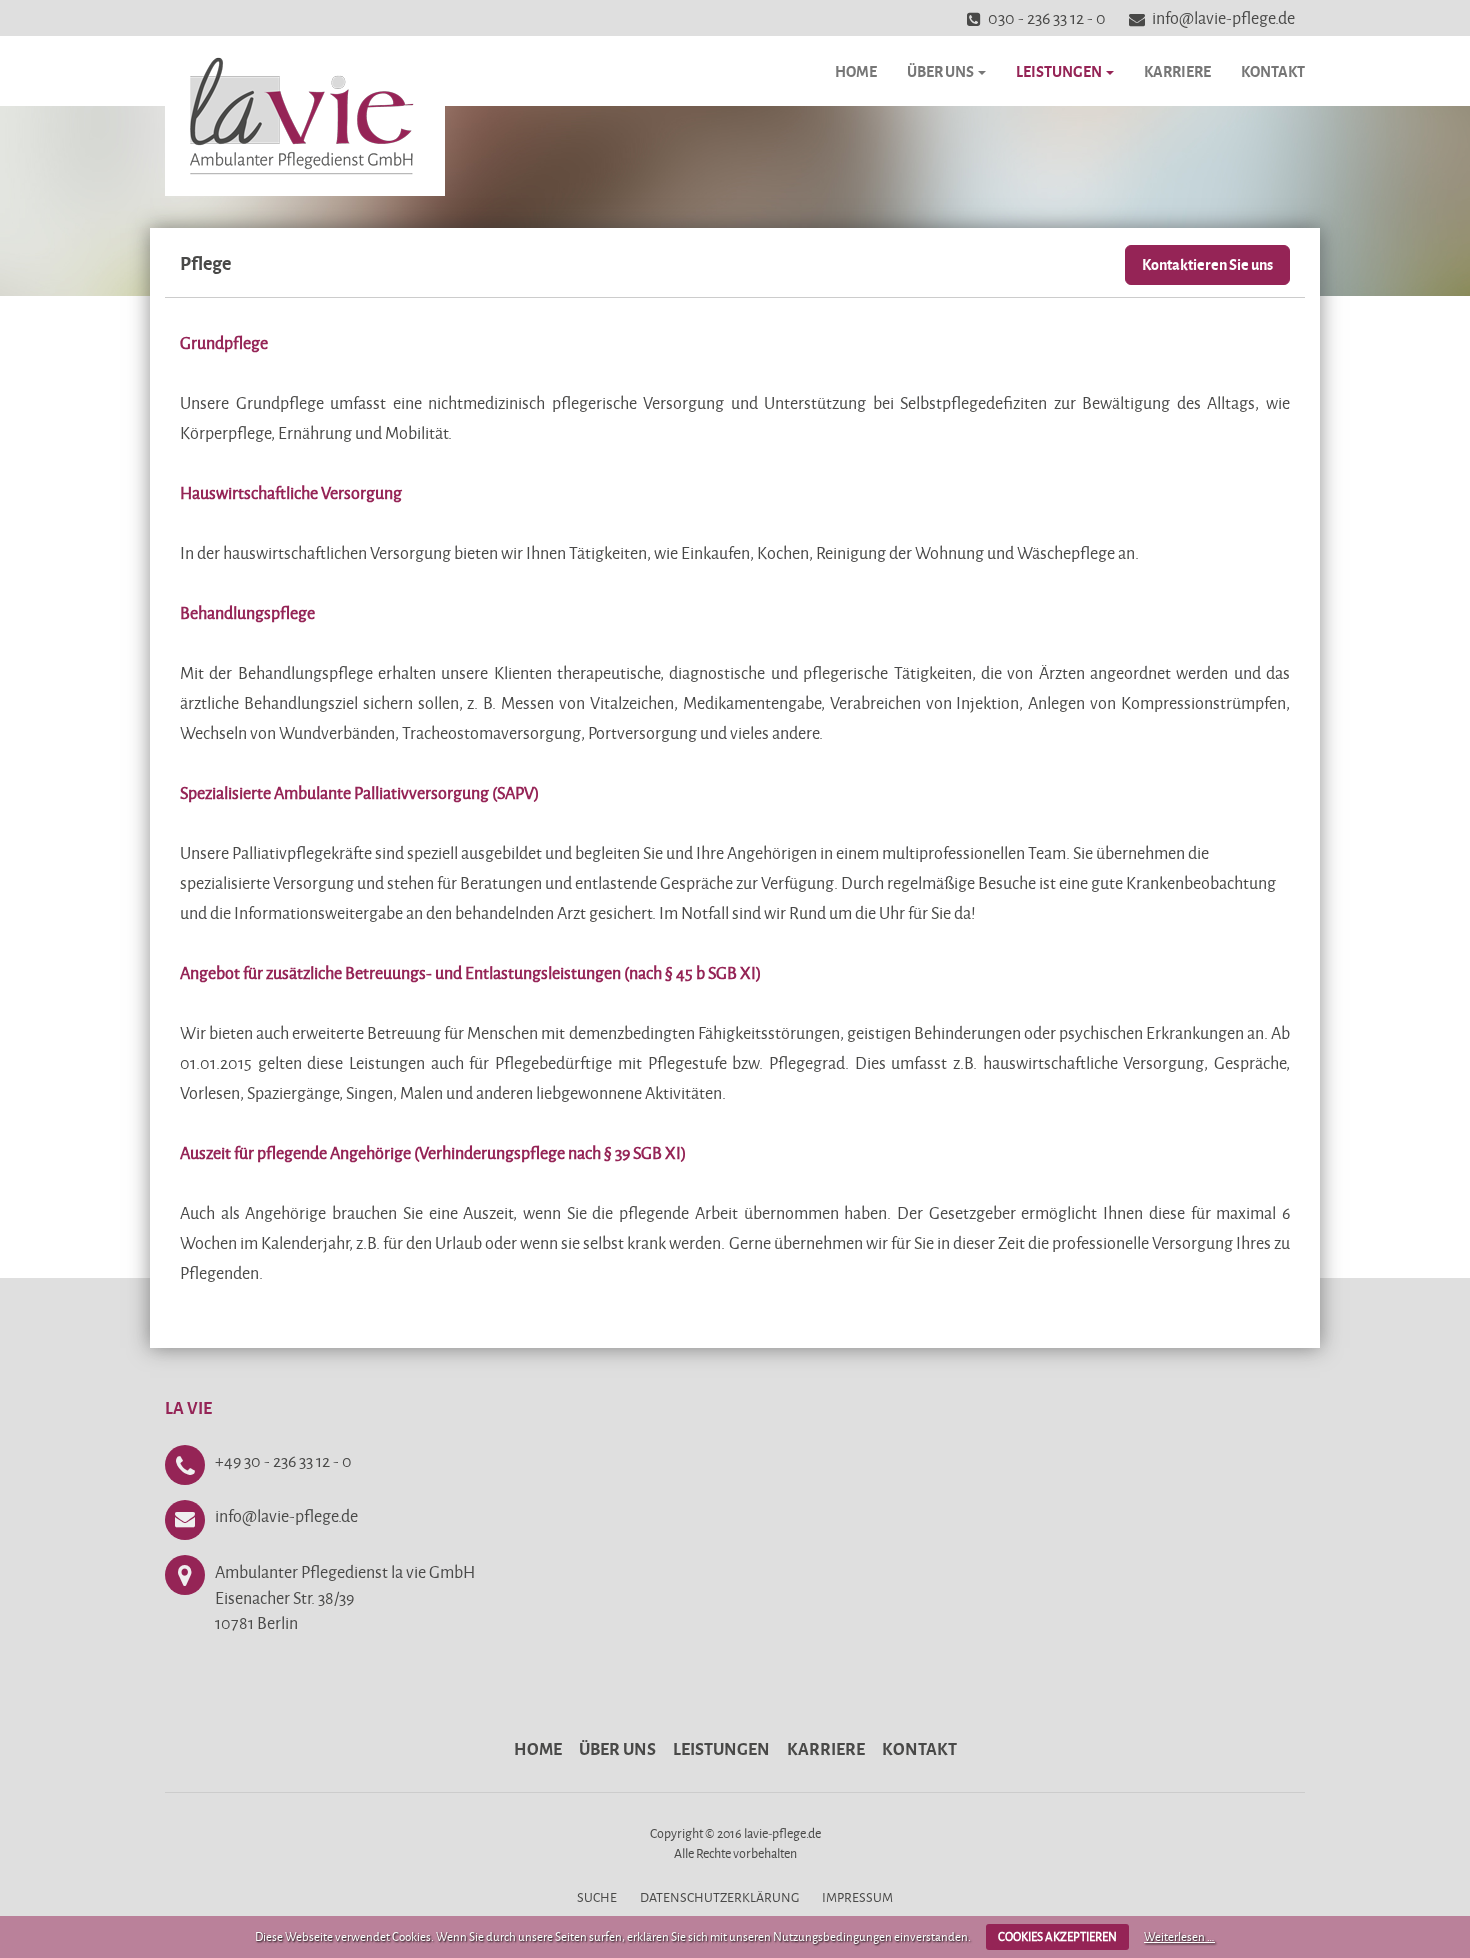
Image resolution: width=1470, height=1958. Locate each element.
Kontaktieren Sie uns (1207, 264)
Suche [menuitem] (597, 1897)
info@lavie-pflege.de (1223, 17)
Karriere (1177, 71)
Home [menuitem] (538, 1748)
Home (856, 71)
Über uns (941, 71)
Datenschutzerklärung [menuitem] (719, 1897)
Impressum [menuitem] (857, 1897)
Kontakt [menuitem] (919, 1748)
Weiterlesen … (1179, 1936)
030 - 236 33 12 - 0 (1047, 17)
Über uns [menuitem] (617, 1748)
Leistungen (1060, 71)
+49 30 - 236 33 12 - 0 (283, 1460)
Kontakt (1273, 71)
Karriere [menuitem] (826, 1748)
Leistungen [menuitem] (721, 1748)
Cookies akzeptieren (1057, 1936)
